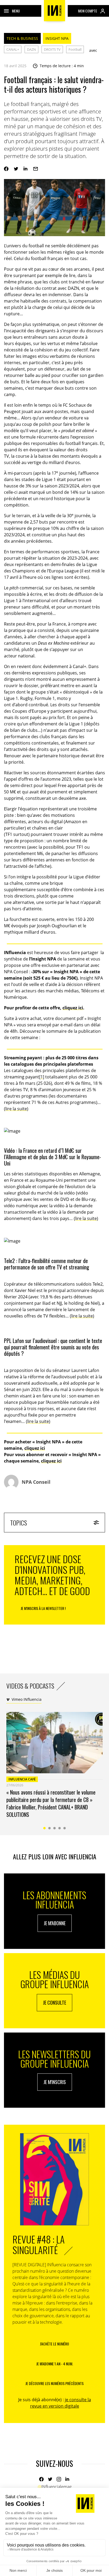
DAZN (31, 49)
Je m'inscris (55, 2082)
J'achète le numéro (54, 2344)
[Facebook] (6, 169)
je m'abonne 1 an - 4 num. (55, 2364)
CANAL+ (13, 49)
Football (75, 49)
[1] (42, 1077)
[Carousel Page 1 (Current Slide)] (45, 1828)
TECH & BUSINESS (22, 38)
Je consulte (54, 2003)
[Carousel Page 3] (55, 1828)
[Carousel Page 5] (65, 1828)
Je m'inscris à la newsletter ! (43, 1608)
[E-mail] (36, 169)
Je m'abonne (55, 1923)
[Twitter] (16, 169)
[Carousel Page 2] (50, 1828)
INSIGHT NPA (57, 38)
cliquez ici (73, 1008)
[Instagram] (59, 2479)
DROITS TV (52, 49)
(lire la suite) (16, 1109)
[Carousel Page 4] (60, 1828)
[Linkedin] (26, 169)
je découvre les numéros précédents (54, 2383)
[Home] (54, 11)
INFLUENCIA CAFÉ (22, 1779)
